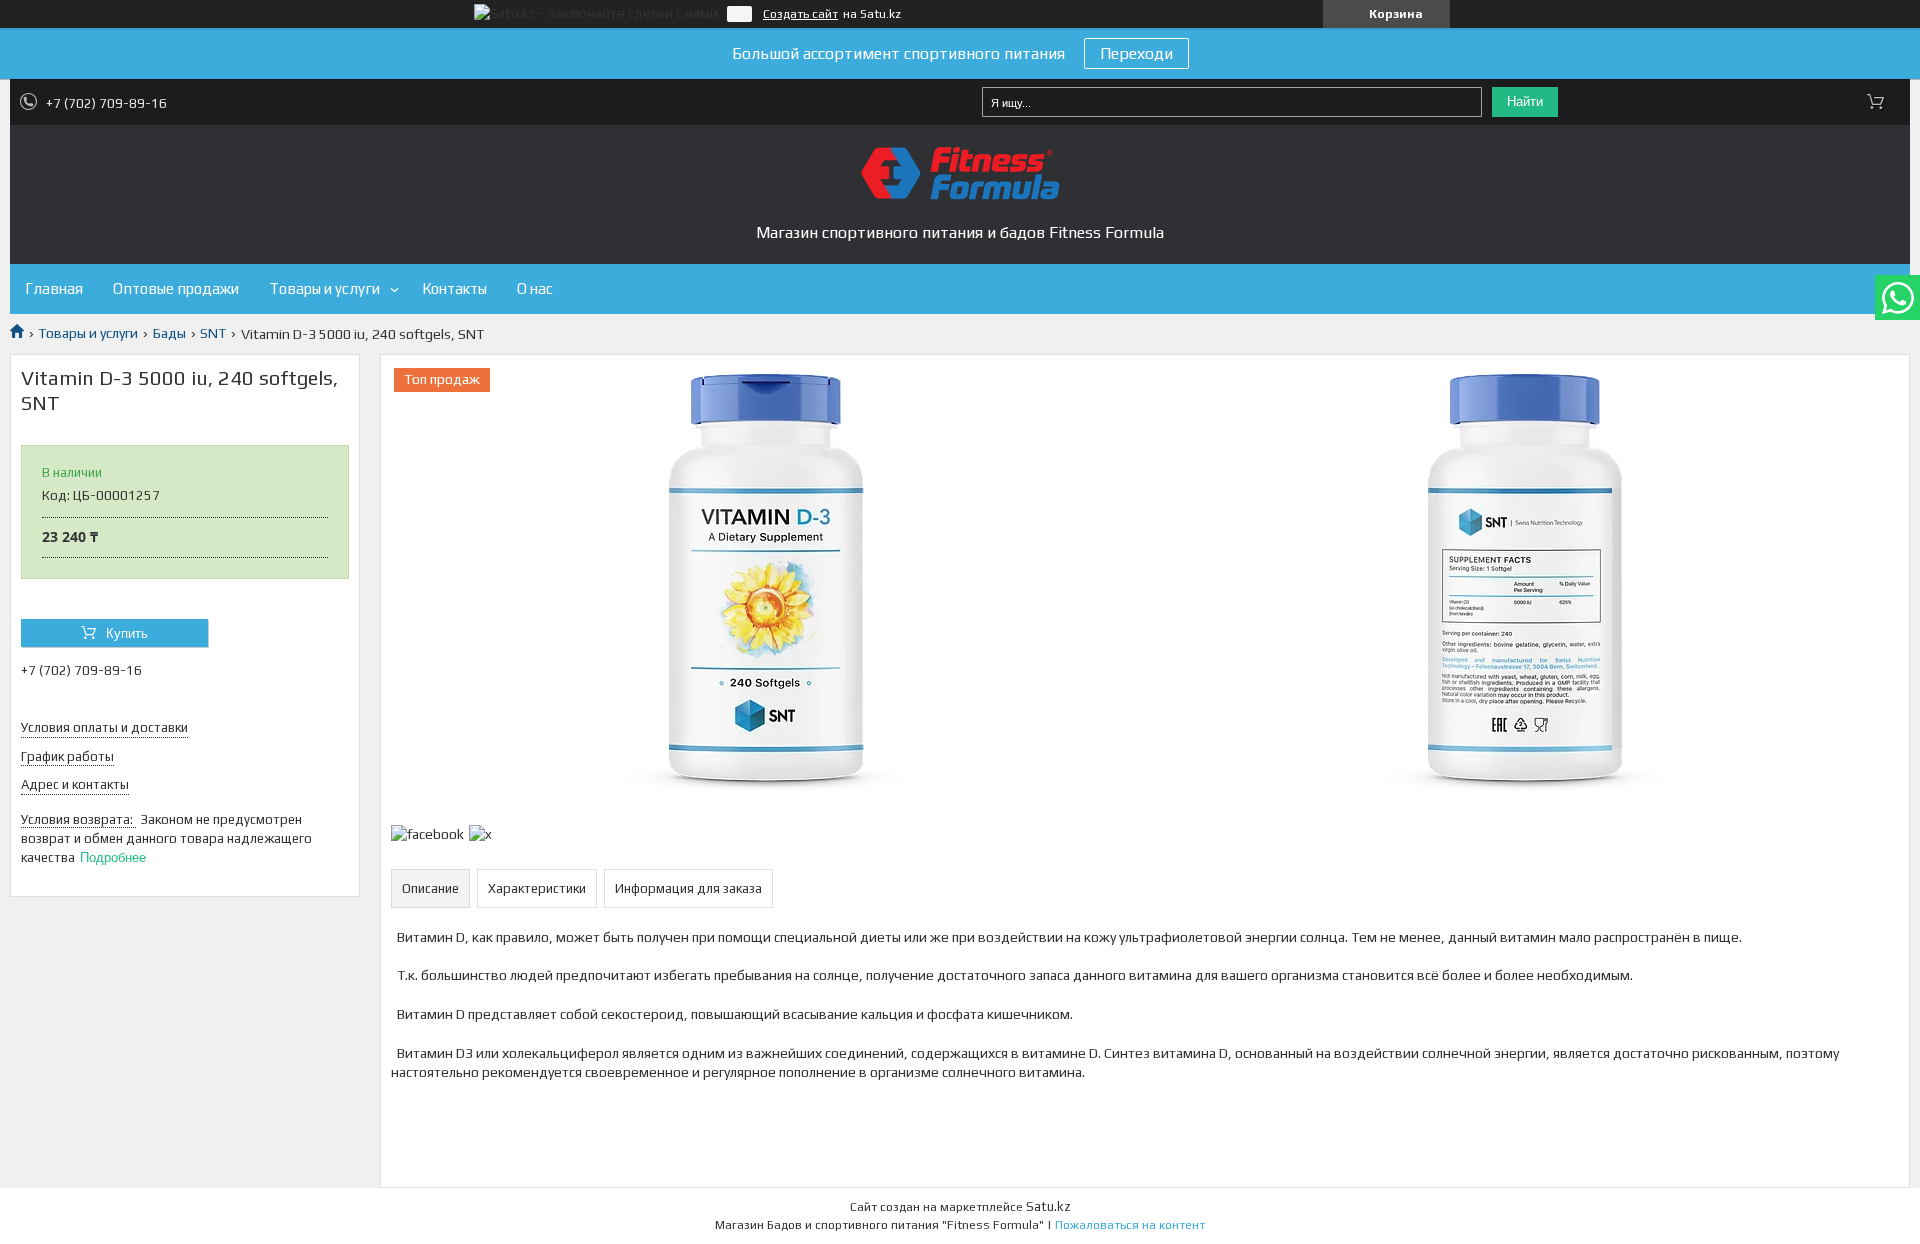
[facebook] (427, 834)
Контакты (454, 288)
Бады (169, 333)
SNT (213, 333)
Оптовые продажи (176, 288)
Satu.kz (1048, 1206)
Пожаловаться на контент (1130, 1225)
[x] (480, 834)
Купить (127, 633)
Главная (54, 288)
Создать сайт (800, 14)
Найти (1525, 101)
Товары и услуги (324, 288)
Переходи (1136, 53)
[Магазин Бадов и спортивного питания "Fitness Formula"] (960, 173)
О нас (535, 288)
